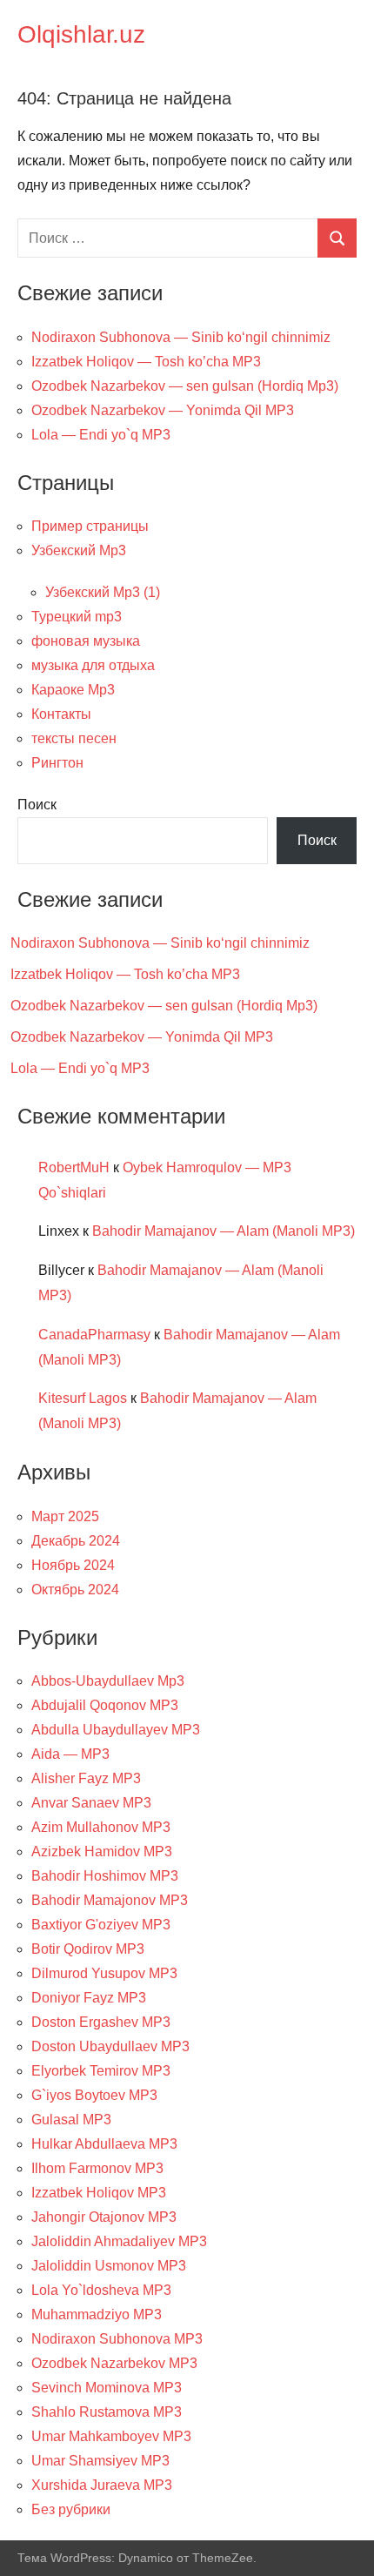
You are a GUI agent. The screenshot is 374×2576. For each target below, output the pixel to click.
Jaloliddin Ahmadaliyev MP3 (119, 2241)
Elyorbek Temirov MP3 (101, 2071)
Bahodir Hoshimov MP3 (105, 1876)
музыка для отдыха (93, 665)
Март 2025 (65, 1516)
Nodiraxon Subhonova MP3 (117, 2339)
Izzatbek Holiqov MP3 (99, 2193)
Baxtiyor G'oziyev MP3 (101, 1925)
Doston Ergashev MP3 (101, 2022)
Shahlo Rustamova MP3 (107, 2412)
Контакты (61, 714)
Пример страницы (90, 526)
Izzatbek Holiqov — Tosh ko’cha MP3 (146, 362)
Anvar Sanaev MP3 (91, 1803)
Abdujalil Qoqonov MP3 (105, 1705)
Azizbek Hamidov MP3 (102, 1851)
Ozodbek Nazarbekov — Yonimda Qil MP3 (163, 410)
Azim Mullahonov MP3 (101, 1827)
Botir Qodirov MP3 (88, 1949)
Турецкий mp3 (77, 617)
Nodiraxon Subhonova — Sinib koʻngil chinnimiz (181, 337)
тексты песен (74, 738)
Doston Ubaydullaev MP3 (110, 2046)
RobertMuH (74, 1167)
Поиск (37, 805)
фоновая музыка (86, 641)
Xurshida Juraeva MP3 (102, 2485)
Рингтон (57, 763)
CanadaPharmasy (94, 1335)
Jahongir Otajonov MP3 (104, 2217)
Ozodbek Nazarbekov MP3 (114, 2363)
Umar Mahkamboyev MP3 (111, 2436)
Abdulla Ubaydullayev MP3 (116, 1730)
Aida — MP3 (70, 1754)
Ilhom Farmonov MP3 (97, 2168)
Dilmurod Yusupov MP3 (104, 1973)
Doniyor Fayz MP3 (89, 1998)
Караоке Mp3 (73, 690)
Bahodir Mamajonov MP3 (110, 1900)
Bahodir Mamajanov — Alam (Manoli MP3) (224, 1231)
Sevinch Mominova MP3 (107, 2388)
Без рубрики (71, 2509)
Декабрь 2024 (76, 1541)
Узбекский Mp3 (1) (103, 592)
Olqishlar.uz (81, 34)
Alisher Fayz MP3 (86, 1778)
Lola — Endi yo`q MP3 (101, 435)
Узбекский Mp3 (79, 550)
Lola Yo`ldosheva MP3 (101, 2290)
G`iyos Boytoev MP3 (94, 2095)
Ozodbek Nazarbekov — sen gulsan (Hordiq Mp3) (185, 386)
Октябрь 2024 (75, 1590)
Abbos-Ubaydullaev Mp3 (108, 1681)
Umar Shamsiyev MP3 (100, 2461)
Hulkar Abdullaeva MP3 (104, 2144)
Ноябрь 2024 (73, 1565)
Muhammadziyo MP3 (97, 2314)
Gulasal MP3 (71, 2120)
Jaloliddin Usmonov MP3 (109, 2266)
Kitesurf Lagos (83, 1398)
